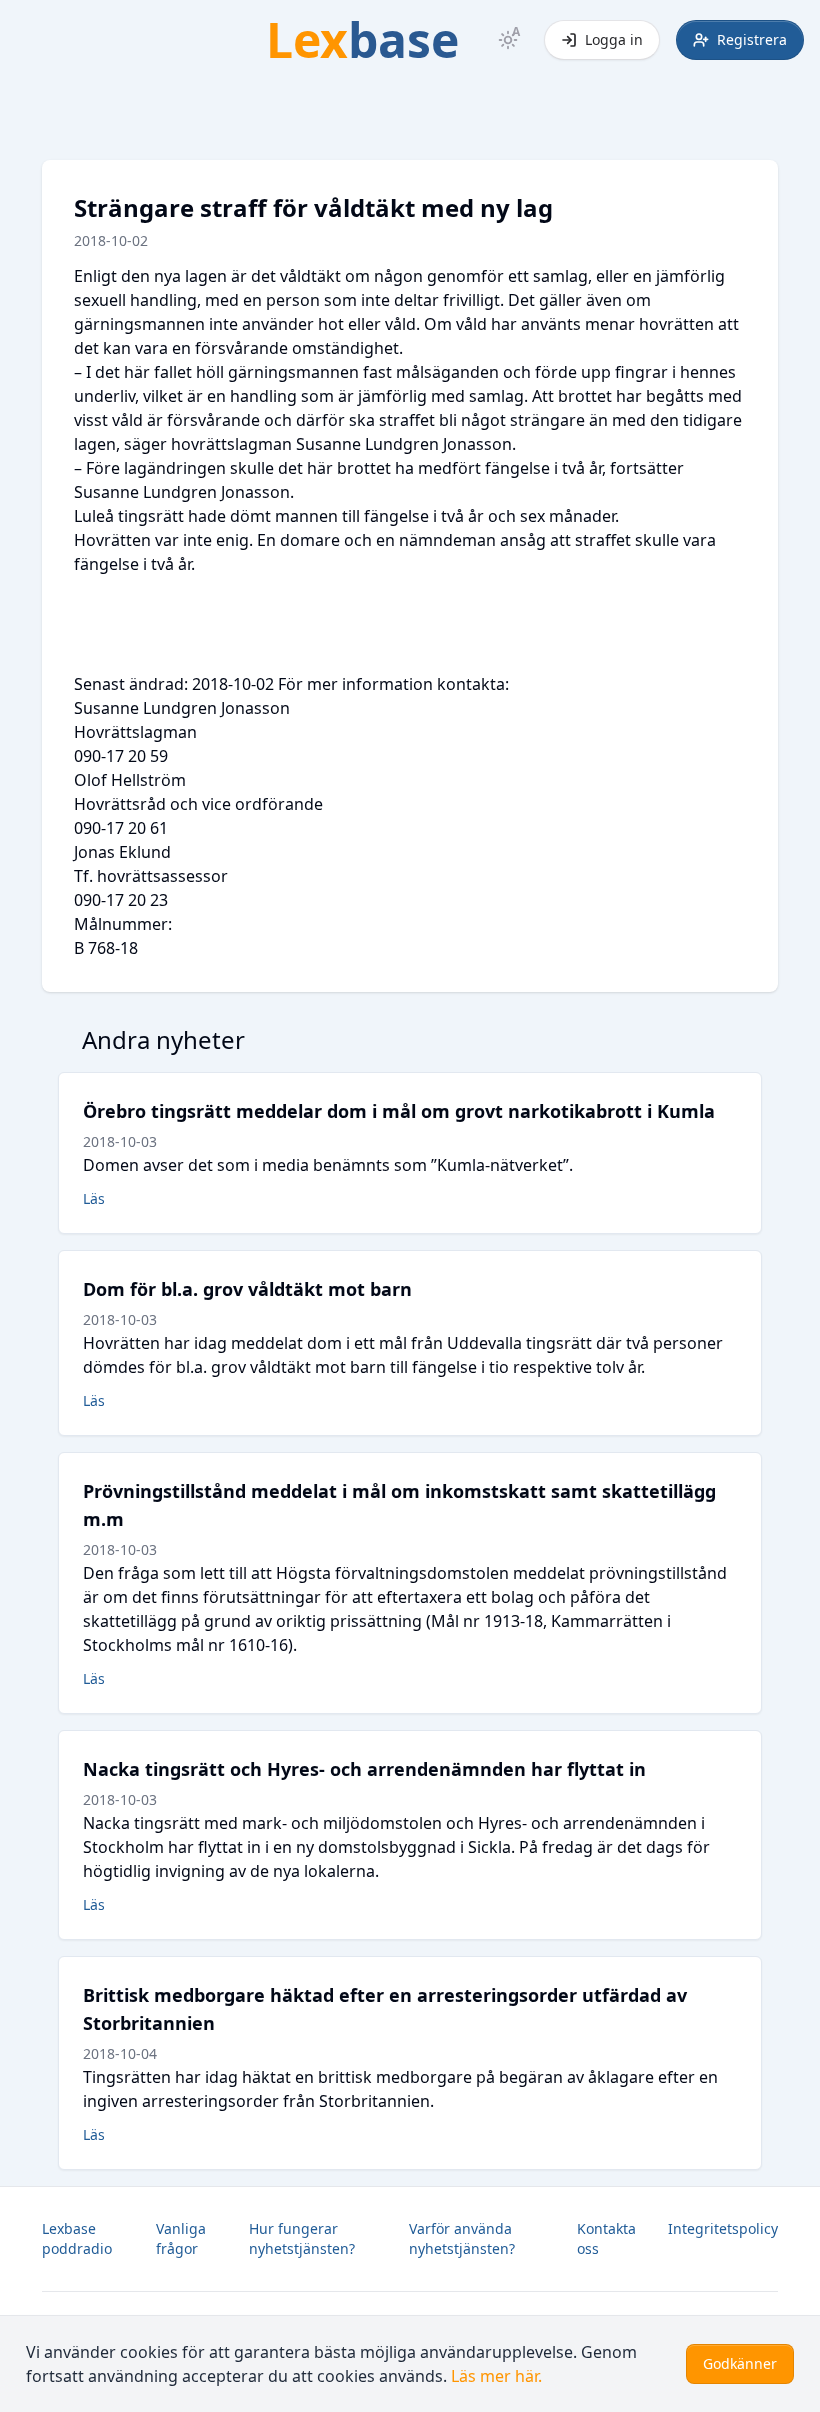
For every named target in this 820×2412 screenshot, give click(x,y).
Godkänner (740, 2363)
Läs (94, 1198)
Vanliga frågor (181, 2238)
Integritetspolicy (723, 2228)
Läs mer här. (496, 2376)
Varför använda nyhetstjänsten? (462, 2238)
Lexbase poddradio (77, 2238)
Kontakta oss (606, 2238)
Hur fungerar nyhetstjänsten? (302, 2238)
